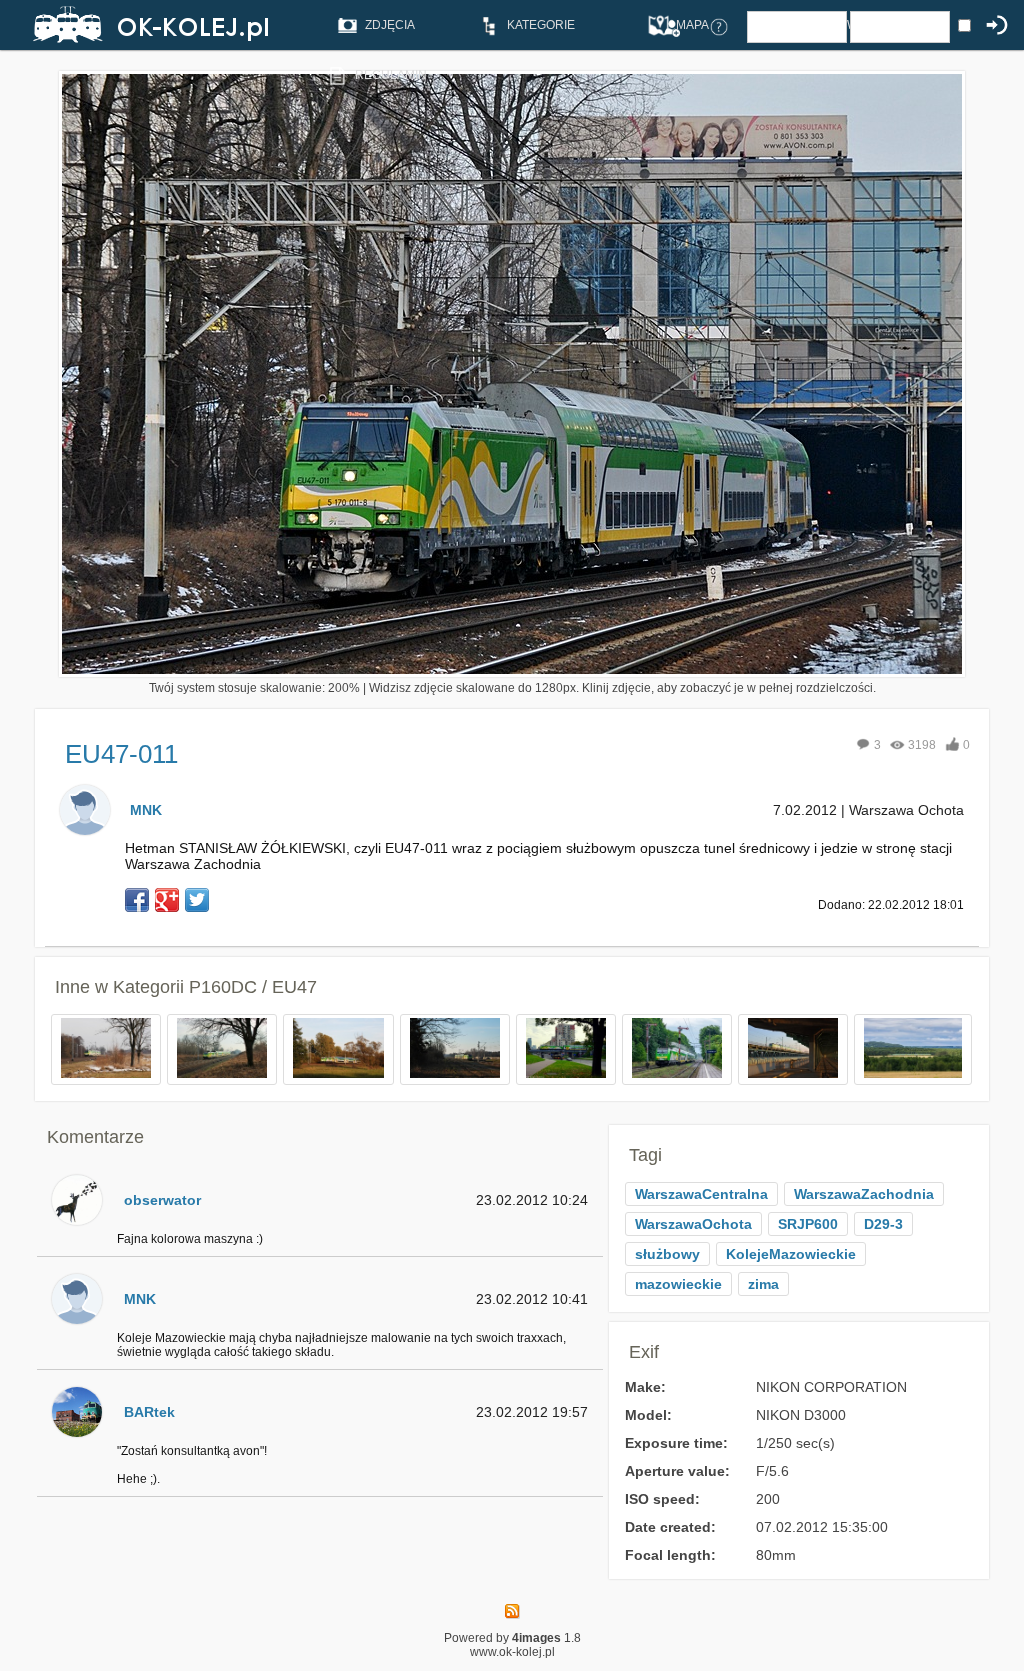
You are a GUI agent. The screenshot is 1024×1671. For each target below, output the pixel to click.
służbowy (667, 1254)
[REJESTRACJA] (671, 26)
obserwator (162, 1200)
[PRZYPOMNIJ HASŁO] (719, 26)
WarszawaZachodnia (864, 1194)
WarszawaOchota (693, 1224)
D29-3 (883, 1224)
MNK (146, 810)
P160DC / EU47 (253, 987)
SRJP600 (808, 1224)
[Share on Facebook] (137, 900)
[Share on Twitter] (197, 900)
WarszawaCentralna (701, 1194)
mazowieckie (678, 1284)
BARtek (149, 1412)
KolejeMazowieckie (791, 1254)
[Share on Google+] (167, 900)
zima (763, 1284)
